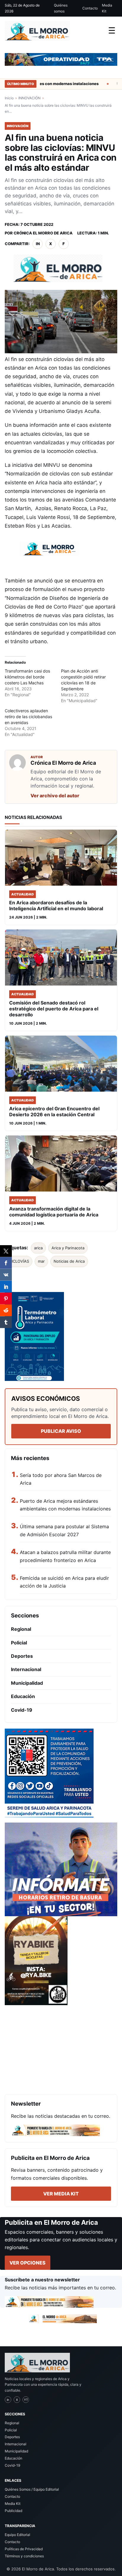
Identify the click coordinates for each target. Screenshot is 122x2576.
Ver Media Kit (61, 2194)
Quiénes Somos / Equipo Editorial (32, 2489)
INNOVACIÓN (29, 98)
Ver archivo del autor (55, 796)
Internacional (26, 1669)
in (38, 244)
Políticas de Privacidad (24, 2549)
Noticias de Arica (69, 1261)
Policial (19, 1643)
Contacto (90, 8)
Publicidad (13, 2511)
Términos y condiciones (24, 2556)
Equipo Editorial (17, 2535)
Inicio (9, 98)
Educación (23, 1696)
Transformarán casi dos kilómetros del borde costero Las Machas (27, 677)
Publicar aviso (61, 1431)
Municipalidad (27, 1683)
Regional (21, 1629)
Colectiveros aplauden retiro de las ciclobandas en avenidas (28, 717)
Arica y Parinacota (68, 1248)
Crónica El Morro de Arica (43, 233)
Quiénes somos (61, 8)
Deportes (22, 1656)
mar (41, 1261)
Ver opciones (28, 2263)
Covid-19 (22, 1710)
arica (38, 1248)
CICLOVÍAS (19, 1261)
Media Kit (107, 8)
